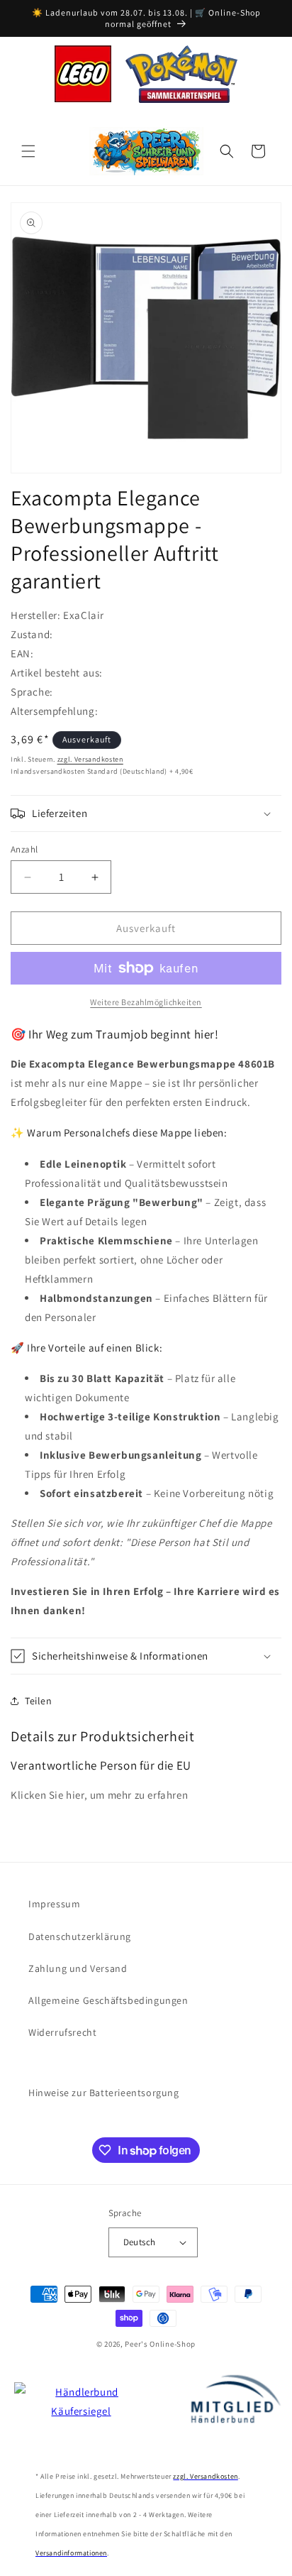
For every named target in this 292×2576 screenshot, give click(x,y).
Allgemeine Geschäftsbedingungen (108, 2000)
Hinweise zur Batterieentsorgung (104, 2093)
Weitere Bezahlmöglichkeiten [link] (146, 1002)
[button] (28, 151)
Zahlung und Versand (78, 1968)
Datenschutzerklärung (80, 1936)
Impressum (54, 1904)
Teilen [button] (39, 1701)
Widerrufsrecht (62, 2032)
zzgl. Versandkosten (90, 759)
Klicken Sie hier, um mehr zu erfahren (99, 1795)
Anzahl (24, 849)
